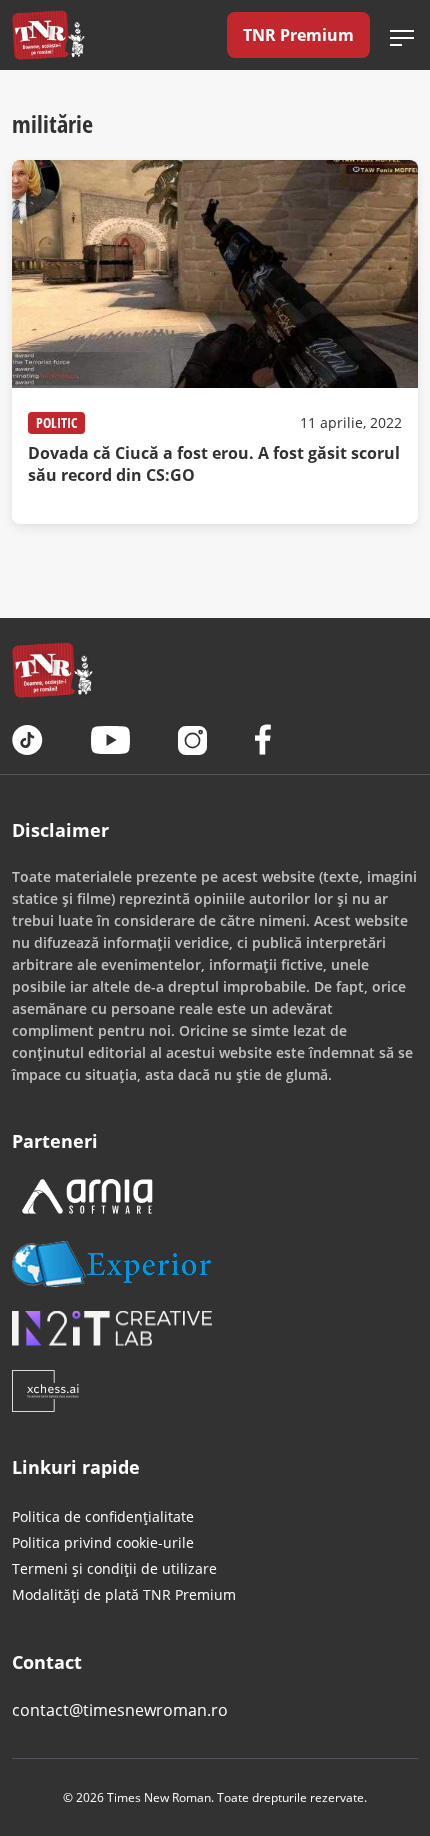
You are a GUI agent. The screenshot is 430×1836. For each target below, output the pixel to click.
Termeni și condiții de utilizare (114, 1568)
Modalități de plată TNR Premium (124, 1594)
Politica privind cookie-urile (103, 1542)
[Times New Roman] (48, 35)
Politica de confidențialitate (103, 1516)
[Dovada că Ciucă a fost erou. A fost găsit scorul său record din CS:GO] (215, 342)
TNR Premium (298, 35)
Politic (56, 422)
